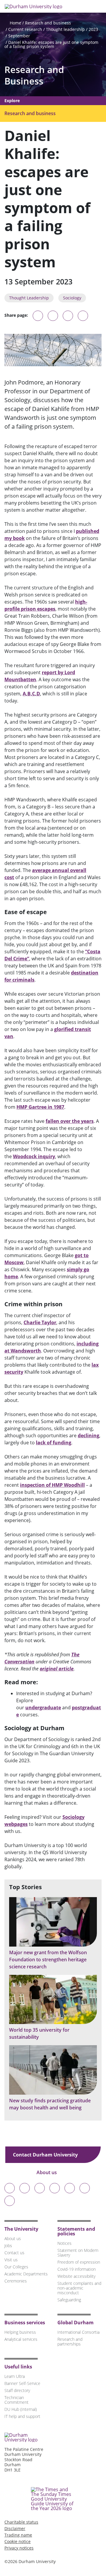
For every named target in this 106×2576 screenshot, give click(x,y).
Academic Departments (26, 2274)
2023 (93, 29)
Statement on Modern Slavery (78, 2253)
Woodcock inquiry (34, 1156)
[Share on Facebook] (68, 316)
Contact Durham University (46, 2155)
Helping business (20, 2332)
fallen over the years (70, 1121)
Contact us (14, 2253)
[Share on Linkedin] (83, 316)
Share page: (16, 315)
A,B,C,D (31, 694)
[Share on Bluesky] (38, 319)
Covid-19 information (77, 2269)
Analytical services (21, 2339)
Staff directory (17, 2390)
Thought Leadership (29, 298)
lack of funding (54, 1443)
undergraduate (43, 1708)
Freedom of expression (79, 2262)
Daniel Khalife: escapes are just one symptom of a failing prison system (51, 44)
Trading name (18, 2535)
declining (88, 1435)
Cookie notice (18, 2541)
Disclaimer (15, 2528)
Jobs (8, 2246)
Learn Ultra (15, 2376)
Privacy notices (19, 2548)
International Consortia (78, 2332)
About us (47, 2172)
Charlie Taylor (40, 1322)
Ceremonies (16, 2281)
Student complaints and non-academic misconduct (79, 2288)
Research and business (48, 23)
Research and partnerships (70, 2342)
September (19, 36)
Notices (64, 2243)
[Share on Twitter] (53, 316)
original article (57, 1669)
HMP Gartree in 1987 (40, 1107)
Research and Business (34, 75)
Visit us (11, 2260)
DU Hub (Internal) (21, 2409)
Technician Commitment (16, 2400)
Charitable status (21, 2522)
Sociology (72, 298)
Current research (25, 29)
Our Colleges (16, 2267)
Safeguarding (69, 2300)
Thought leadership (65, 29)
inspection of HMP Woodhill (52, 1485)
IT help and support (22, 2416)
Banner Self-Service (22, 2383)
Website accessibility (76, 2276)
